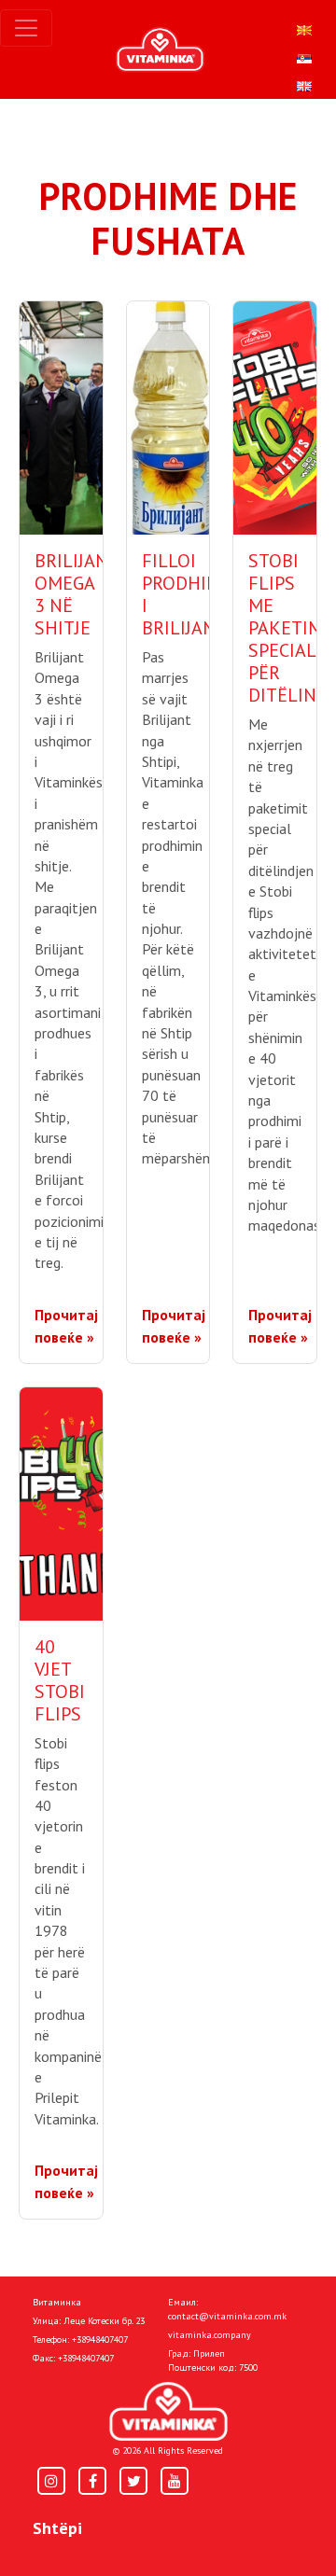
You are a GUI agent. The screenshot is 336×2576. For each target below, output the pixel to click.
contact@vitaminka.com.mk (227, 2316)
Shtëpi (57, 2528)
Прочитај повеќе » (66, 1326)
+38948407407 (100, 2339)
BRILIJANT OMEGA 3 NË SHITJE (77, 594)
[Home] (168, 2411)
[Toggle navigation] (26, 28)
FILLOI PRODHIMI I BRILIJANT (184, 594)
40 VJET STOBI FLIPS (60, 1680)
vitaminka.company (210, 2335)
